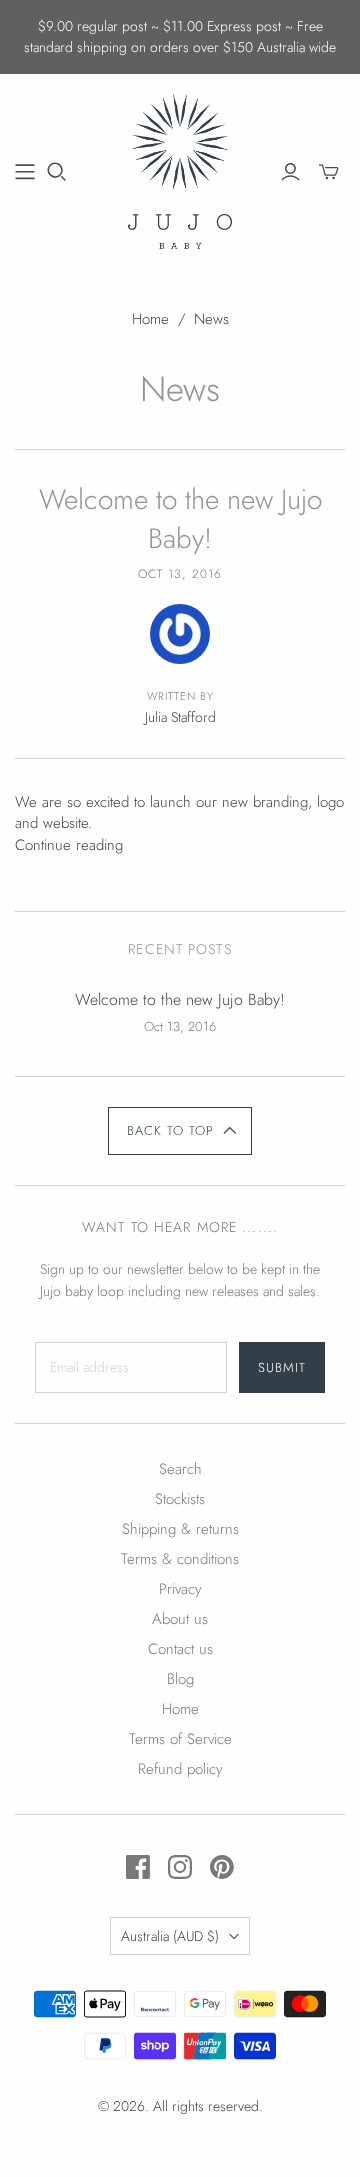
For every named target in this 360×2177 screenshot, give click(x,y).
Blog (180, 1679)
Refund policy (180, 1769)
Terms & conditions (180, 1559)
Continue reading (69, 845)
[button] (180, 1131)
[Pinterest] (222, 1867)
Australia (170, 1936)
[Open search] (57, 172)
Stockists (180, 1499)
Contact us (180, 1649)
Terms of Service (180, 1739)
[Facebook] (138, 1867)
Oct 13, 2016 (180, 574)
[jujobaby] (180, 169)
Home (150, 319)
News (211, 319)
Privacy (180, 1589)
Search (180, 1469)
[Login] (290, 172)
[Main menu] (25, 172)
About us (180, 1619)
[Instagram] (180, 1867)
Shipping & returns (180, 1529)
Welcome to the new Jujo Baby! (180, 519)
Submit (282, 1367)
